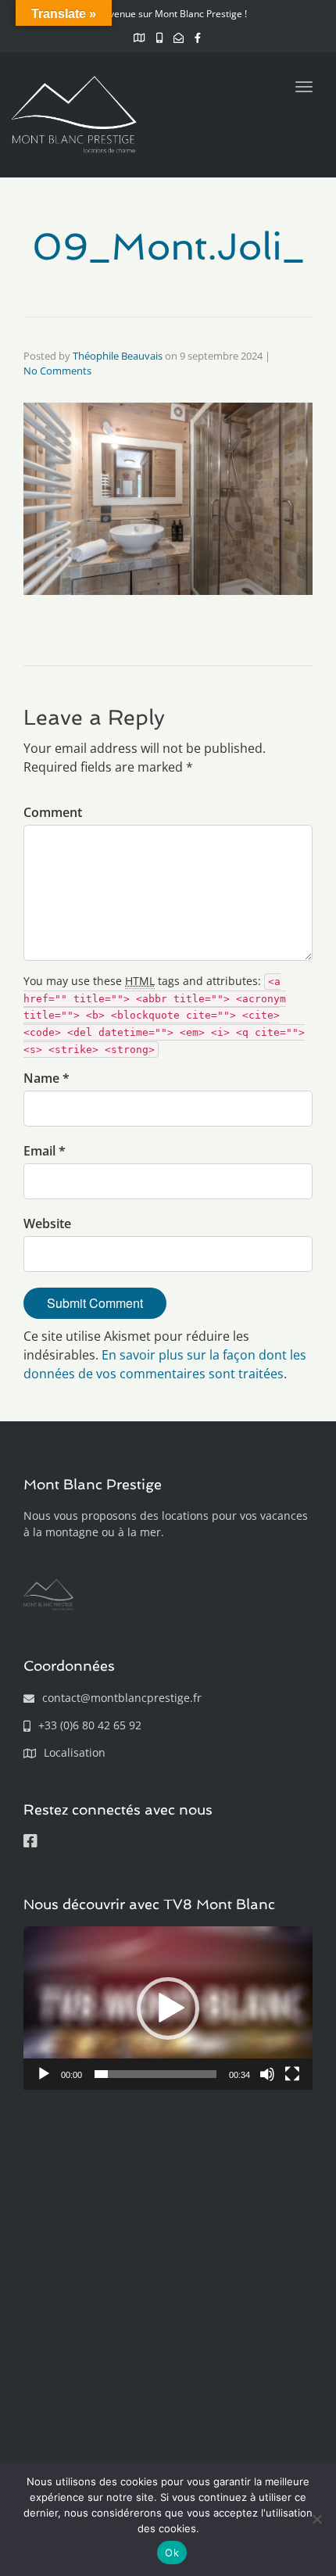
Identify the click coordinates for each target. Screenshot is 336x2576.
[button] (168, 2008)
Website (47, 1224)
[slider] (155, 2074)
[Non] (316, 2519)
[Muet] (267, 2074)
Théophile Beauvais (118, 356)
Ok (172, 2553)
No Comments (57, 371)
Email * (45, 1151)
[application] (168, 2008)
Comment (53, 812)
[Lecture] (44, 2074)
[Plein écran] (292, 2074)
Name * (46, 1078)
